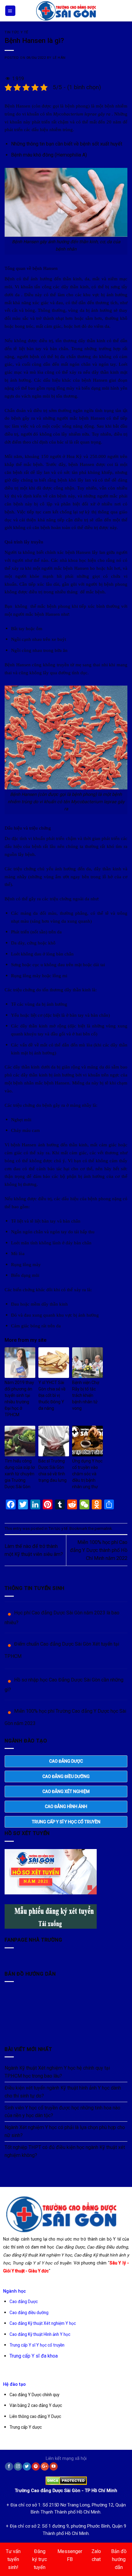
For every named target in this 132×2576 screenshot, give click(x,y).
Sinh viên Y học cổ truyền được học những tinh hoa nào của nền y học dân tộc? (62, 2112)
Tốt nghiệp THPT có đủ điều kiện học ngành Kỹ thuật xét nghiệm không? (65, 2151)
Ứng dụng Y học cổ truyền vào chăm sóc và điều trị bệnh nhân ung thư (87, 1474)
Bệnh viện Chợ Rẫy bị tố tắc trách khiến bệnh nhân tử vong (86, 1395)
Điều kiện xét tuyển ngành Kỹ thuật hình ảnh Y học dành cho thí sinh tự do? (63, 2092)
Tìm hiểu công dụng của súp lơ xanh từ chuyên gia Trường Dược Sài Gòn (20, 1474)
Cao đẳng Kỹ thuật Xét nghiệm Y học (43, 2323)
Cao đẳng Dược (24, 2302)
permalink (103, 1528)
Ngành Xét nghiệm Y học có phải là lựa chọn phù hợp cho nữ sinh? (65, 2131)
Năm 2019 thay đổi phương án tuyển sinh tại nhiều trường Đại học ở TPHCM (19, 1399)
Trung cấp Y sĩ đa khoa (34, 2356)
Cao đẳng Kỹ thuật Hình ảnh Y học (40, 2334)
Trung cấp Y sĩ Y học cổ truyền (37, 2345)
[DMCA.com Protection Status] (66, 2479)
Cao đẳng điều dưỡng (29, 2313)
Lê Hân (59, 58)
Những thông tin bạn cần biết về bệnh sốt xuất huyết (67, 144)
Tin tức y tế (16, 32)
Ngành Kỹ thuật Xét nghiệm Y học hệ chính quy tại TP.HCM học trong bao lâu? (57, 2072)
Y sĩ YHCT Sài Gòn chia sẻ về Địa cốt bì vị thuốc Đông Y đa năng (52, 1395)
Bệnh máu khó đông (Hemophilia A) (49, 155)
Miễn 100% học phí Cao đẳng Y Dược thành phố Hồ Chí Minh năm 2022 (99, 1550)
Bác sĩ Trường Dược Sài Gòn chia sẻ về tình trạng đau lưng (52, 1471)
